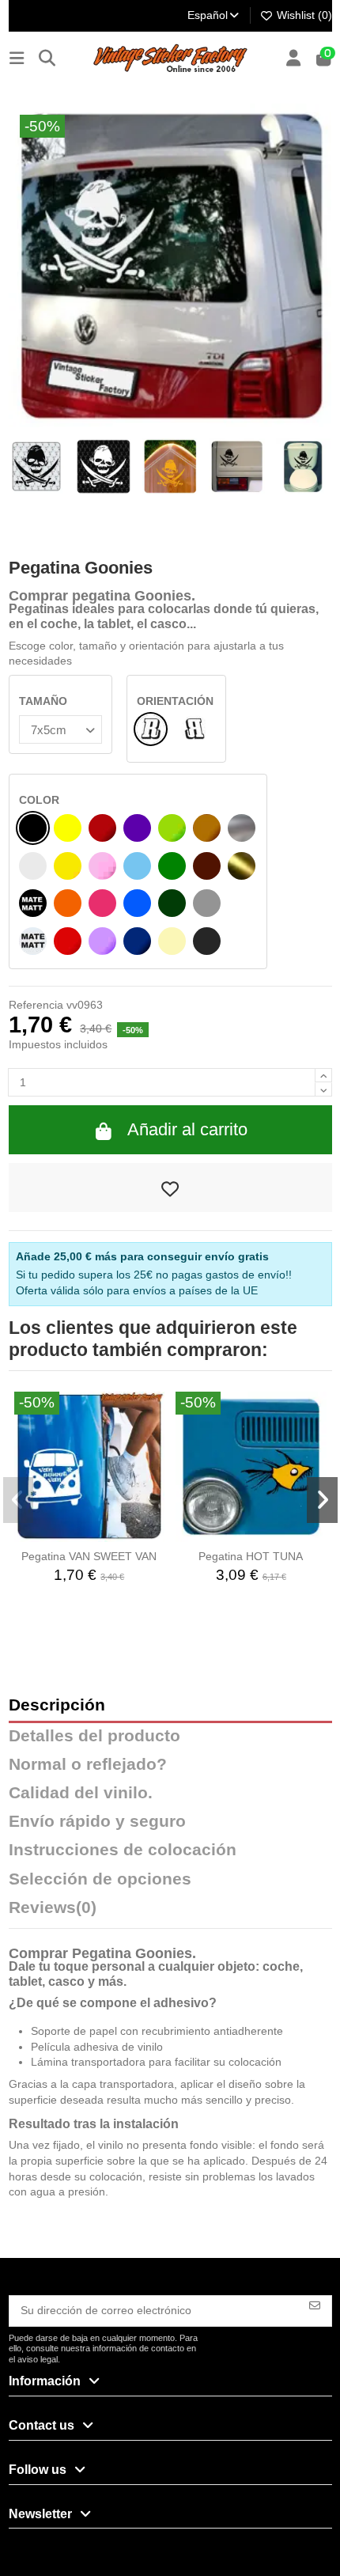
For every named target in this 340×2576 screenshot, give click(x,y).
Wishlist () (303, 15)
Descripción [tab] (57, 1705)
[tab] (170, 1911)
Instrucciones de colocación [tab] (123, 1850)
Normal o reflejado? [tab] (88, 1765)
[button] (19, 1500)
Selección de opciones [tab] (100, 1879)
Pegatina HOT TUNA (251, 1556)
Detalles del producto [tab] (94, 1736)
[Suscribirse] (315, 2304)
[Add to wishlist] (170, 1188)
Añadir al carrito (187, 1129)
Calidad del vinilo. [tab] (81, 1793)
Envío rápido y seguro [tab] (97, 1822)
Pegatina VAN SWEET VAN (89, 1556)
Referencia (36, 1005)
